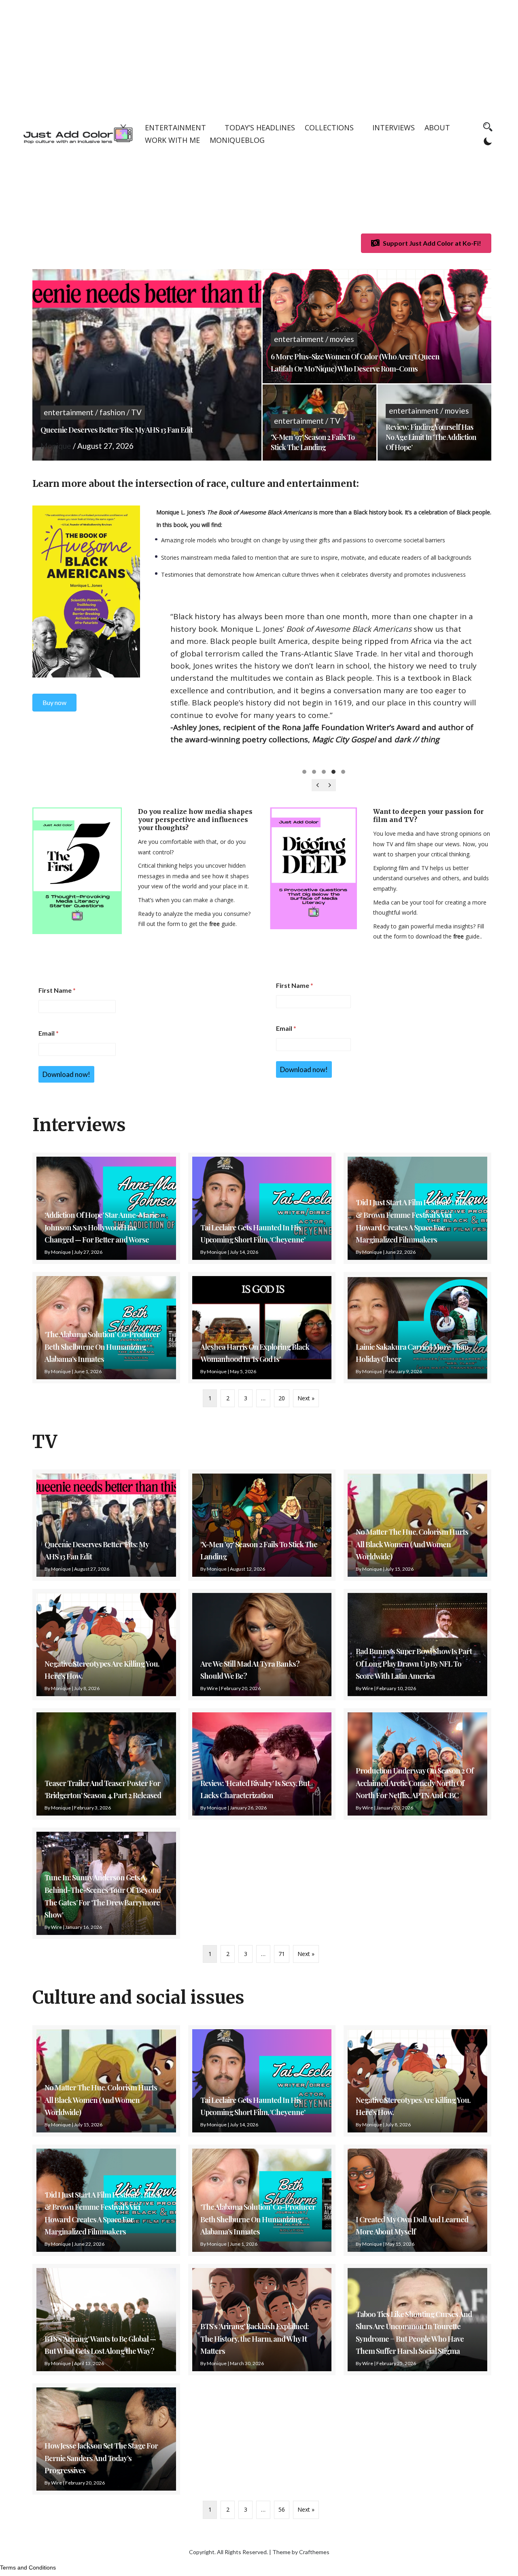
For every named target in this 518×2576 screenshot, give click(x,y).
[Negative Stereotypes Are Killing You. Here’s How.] (106, 1645)
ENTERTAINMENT (175, 127)
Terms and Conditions (28, 2568)
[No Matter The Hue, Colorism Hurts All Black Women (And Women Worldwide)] (417, 1525)
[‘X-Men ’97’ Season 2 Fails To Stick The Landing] (262, 1525)
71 (282, 1954)
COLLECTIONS (329, 127)
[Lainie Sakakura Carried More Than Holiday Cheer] (417, 1328)
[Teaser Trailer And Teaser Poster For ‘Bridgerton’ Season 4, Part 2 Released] (106, 1764)
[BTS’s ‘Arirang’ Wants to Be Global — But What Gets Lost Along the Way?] (106, 2320)
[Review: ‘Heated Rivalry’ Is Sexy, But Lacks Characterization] (262, 1764)
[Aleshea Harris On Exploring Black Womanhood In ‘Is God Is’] (262, 1328)
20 (282, 1398)
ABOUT (437, 127)
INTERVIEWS (394, 127)
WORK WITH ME (172, 140)
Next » (306, 1398)
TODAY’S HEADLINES (260, 127)
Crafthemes (314, 2552)
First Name (57, 990)
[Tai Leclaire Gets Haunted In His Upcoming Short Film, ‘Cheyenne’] (262, 1208)
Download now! (66, 1074)
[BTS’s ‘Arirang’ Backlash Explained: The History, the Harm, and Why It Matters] (262, 2320)
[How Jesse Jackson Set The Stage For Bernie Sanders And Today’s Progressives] (106, 2439)
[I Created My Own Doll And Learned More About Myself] (417, 2200)
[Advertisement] (259, 57)
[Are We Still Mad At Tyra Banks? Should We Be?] (262, 1645)
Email (49, 1033)
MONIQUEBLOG (237, 140)
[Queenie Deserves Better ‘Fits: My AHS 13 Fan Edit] (106, 1525)
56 (282, 2509)
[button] (304, 772)
